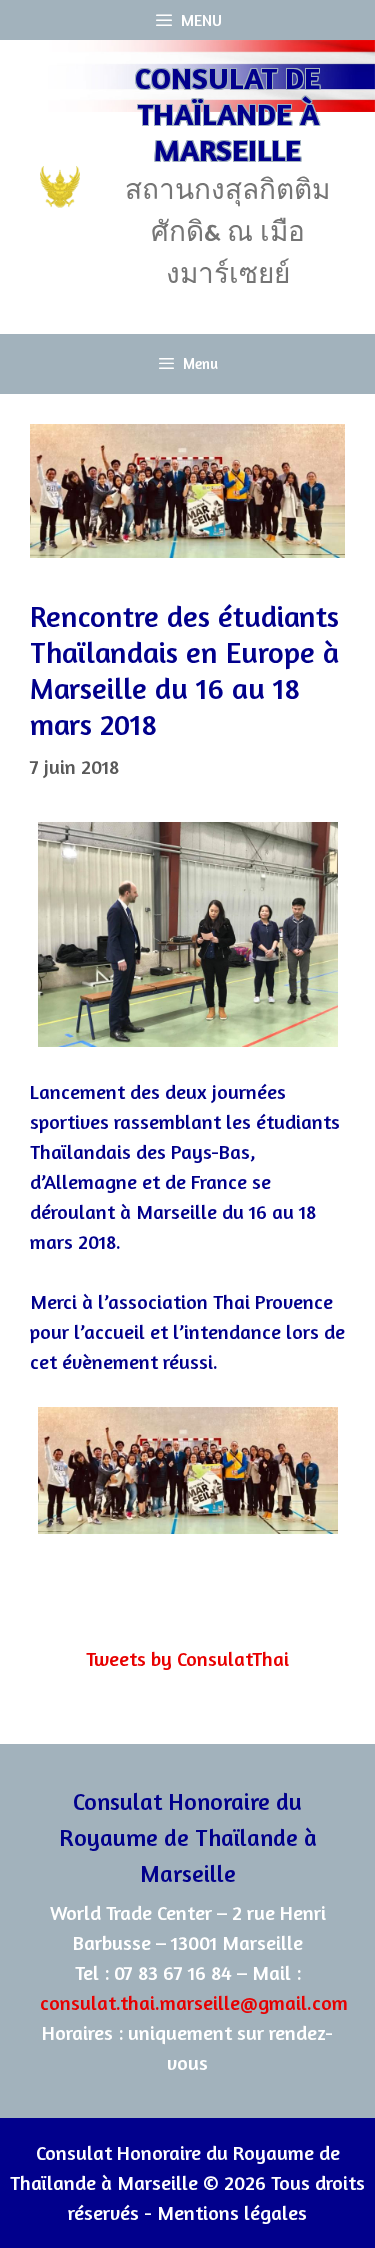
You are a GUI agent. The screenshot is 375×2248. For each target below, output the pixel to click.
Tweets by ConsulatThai (187, 1658)
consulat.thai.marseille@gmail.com (194, 2002)
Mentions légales (232, 2212)
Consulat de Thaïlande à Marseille (227, 114)
